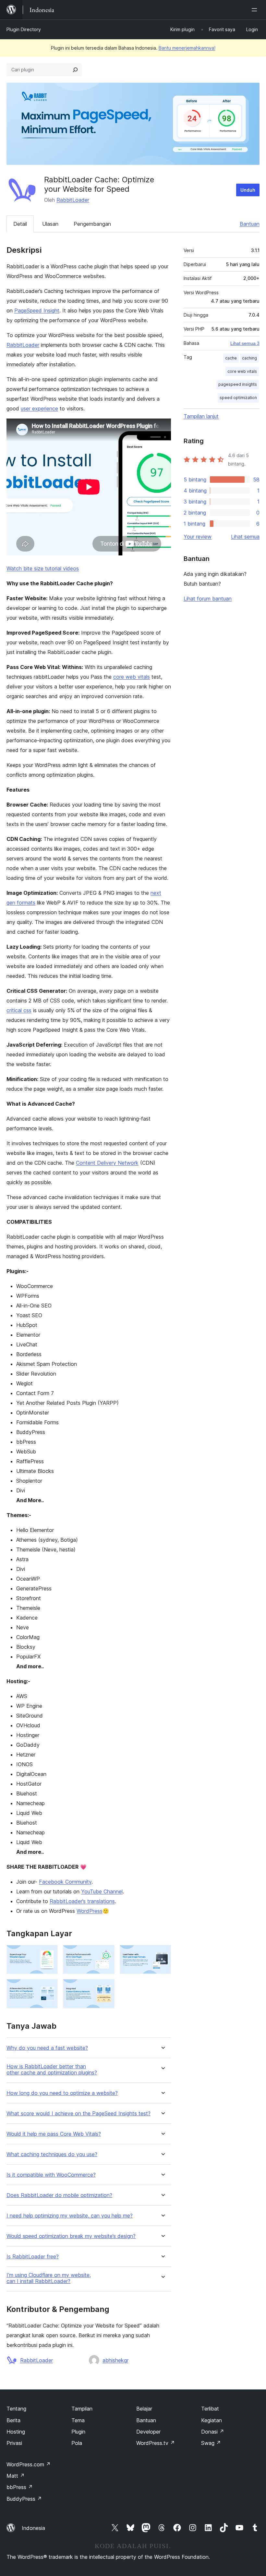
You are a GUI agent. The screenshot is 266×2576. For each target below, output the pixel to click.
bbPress (20, 2487)
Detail (20, 224)
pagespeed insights (238, 384)
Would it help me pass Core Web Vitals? (54, 2134)
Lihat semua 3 (245, 343)
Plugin (78, 2432)
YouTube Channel (102, 1891)
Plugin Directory (24, 29)
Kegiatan (212, 2420)
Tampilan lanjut (201, 416)
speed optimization (238, 398)
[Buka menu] (256, 10)
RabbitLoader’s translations (82, 1901)
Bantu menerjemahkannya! (187, 48)
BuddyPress (24, 2499)
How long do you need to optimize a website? (62, 2093)
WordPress (90, 1911)
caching (249, 358)
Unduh (248, 190)
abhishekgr (115, 2360)
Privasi (14, 2443)
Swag (211, 2443)
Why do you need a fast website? (47, 2048)
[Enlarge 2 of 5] (106, 1954)
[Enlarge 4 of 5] (49, 1988)
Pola (77, 2443)
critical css (19, 1010)
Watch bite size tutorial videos (43, 568)
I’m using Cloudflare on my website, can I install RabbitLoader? (49, 2278)
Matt (16, 2476)
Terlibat (210, 2409)
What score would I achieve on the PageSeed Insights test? (79, 2114)
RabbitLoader (73, 200)
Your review (198, 537)
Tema (78, 2420)
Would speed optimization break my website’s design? (71, 2236)
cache (231, 358)
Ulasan (50, 224)
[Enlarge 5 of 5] (106, 1988)
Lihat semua (245, 537)
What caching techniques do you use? (52, 2154)
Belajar (144, 2409)
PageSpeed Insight (37, 310)
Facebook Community (65, 1882)
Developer (148, 2432)
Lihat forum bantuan (208, 599)
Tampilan (82, 2409)
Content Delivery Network (107, 1163)
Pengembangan (92, 224)
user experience (39, 408)
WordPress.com (29, 2464)
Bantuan (250, 224)
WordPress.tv (156, 2443)
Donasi (213, 2432)
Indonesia (33, 2528)
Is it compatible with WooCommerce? (51, 2175)
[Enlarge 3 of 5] (162, 1954)
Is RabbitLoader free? (33, 2257)
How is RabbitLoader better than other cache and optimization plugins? (52, 2070)
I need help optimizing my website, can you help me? (70, 2216)
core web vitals (132, 677)
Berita (13, 2420)
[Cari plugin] (75, 70)
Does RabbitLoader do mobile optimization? (59, 2195)
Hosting (16, 2432)
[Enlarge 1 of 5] (49, 1954)
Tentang (16, 2409)
